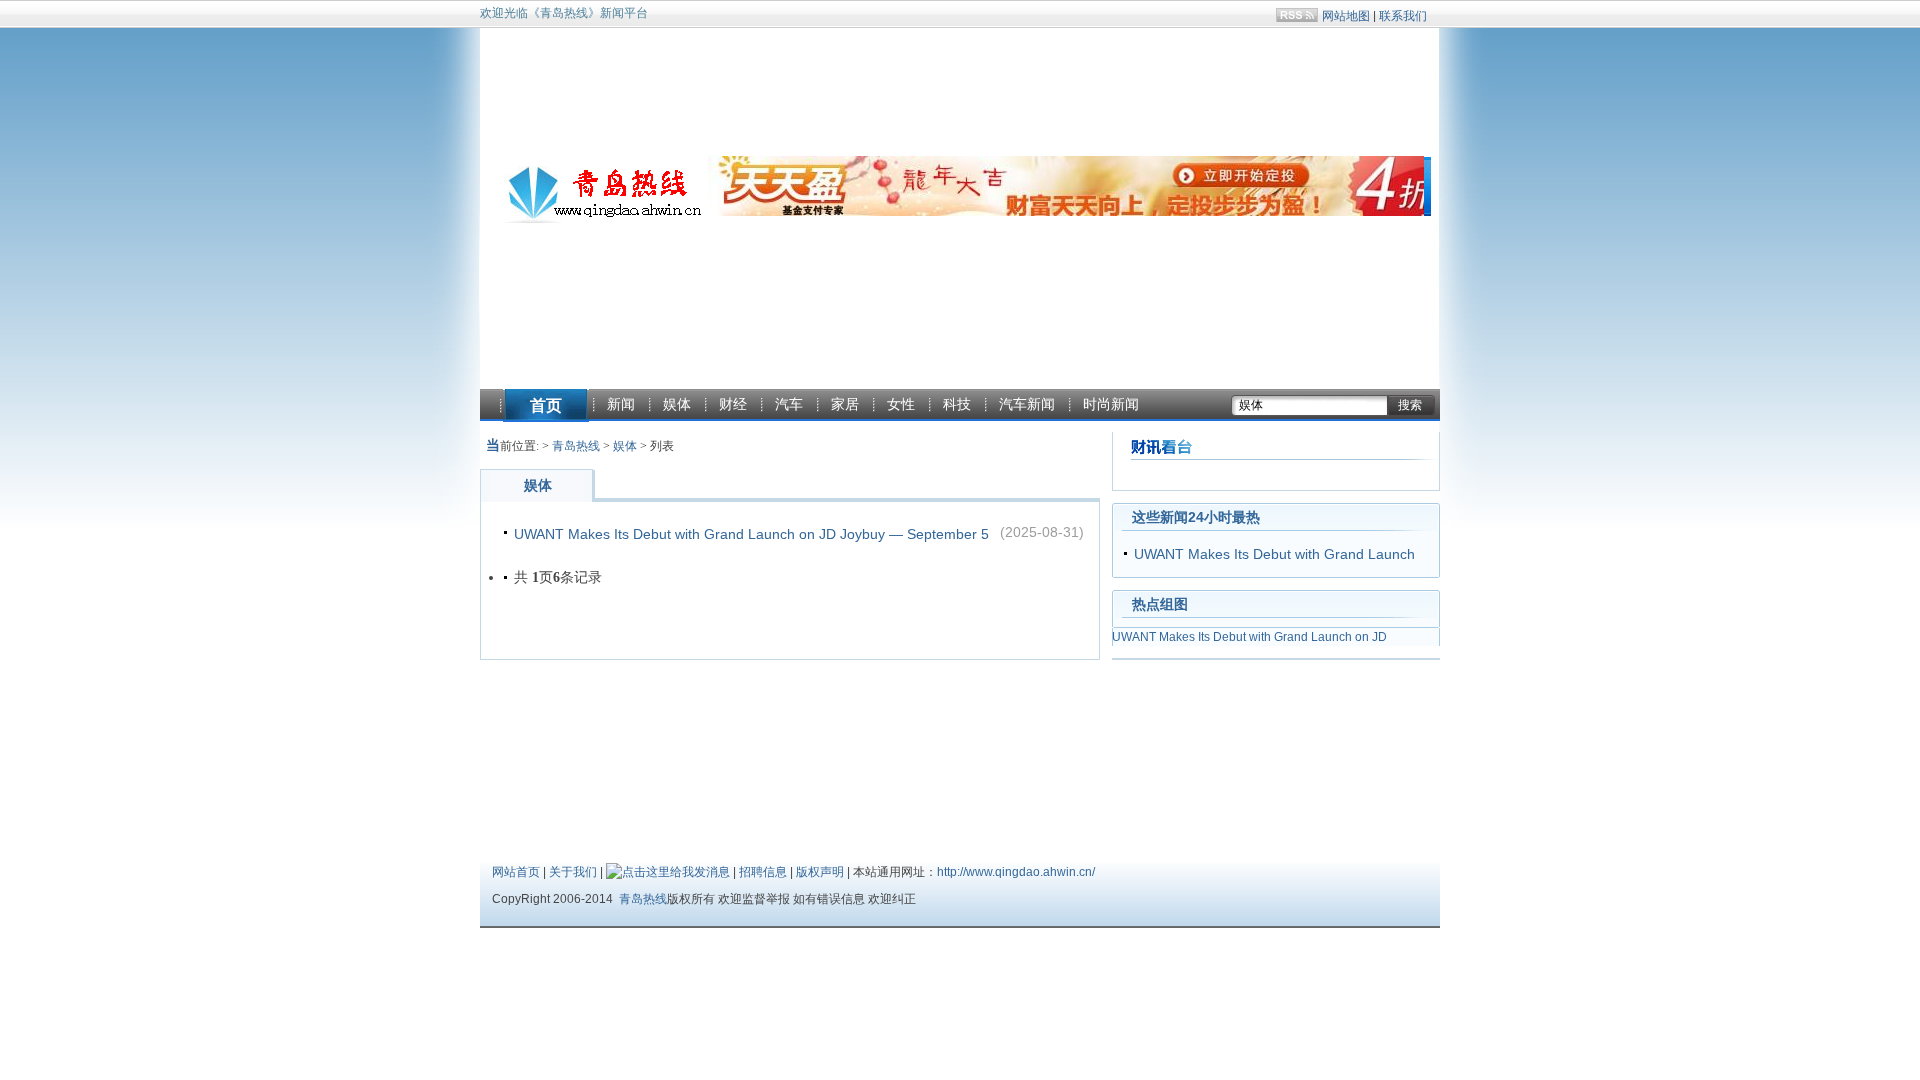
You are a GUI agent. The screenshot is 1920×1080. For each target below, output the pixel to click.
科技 (957, 404)
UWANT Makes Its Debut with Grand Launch (1274, 554)
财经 (733, 404)
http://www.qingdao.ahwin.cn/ (1016, 872)
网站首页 (516, 872)
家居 (845, 404)
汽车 (789, 404)
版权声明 (820, 872)
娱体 (677, 404)
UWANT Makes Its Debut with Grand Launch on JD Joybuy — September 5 (751, 534)
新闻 (621, 404)
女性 (901, 404)
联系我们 (1403, 16)
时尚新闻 (1111, 404)
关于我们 (573, 872)
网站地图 (1346, 16)
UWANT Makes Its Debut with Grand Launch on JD (1249, 637)
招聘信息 (763, 872)
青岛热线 (576, 446)
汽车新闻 (1027, 404)
